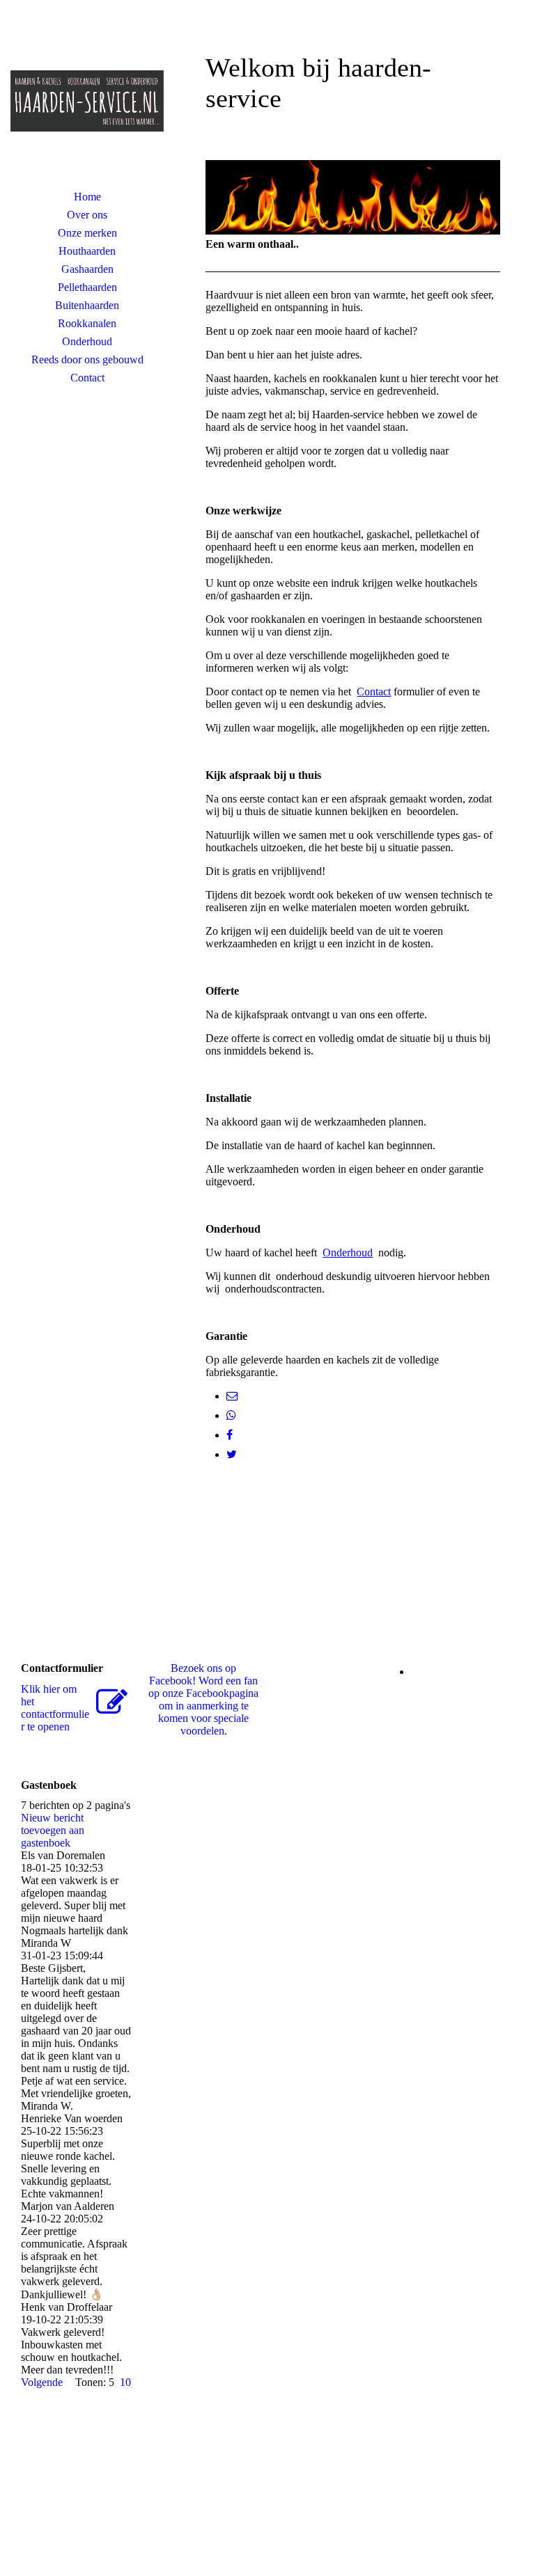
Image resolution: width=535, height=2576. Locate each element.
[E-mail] (232, 1396)
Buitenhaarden (87, 305)
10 (125, 2382)
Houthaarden (87, 251)
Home (87, 197)
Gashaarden (87, 269)
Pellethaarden (87, 287)
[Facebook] (230, 1435)
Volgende (42, 2382)
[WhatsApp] (231, 1415)
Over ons (87, 215)
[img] (87, 101)
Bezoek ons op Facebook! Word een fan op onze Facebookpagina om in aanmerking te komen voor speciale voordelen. (203, 1699)
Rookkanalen (87, 323)
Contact (87, 378)
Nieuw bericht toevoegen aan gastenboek (53, 1830)
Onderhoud (87, 341)
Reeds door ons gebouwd (87, 359)
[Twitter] (232, 1454)
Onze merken (87, 233)
